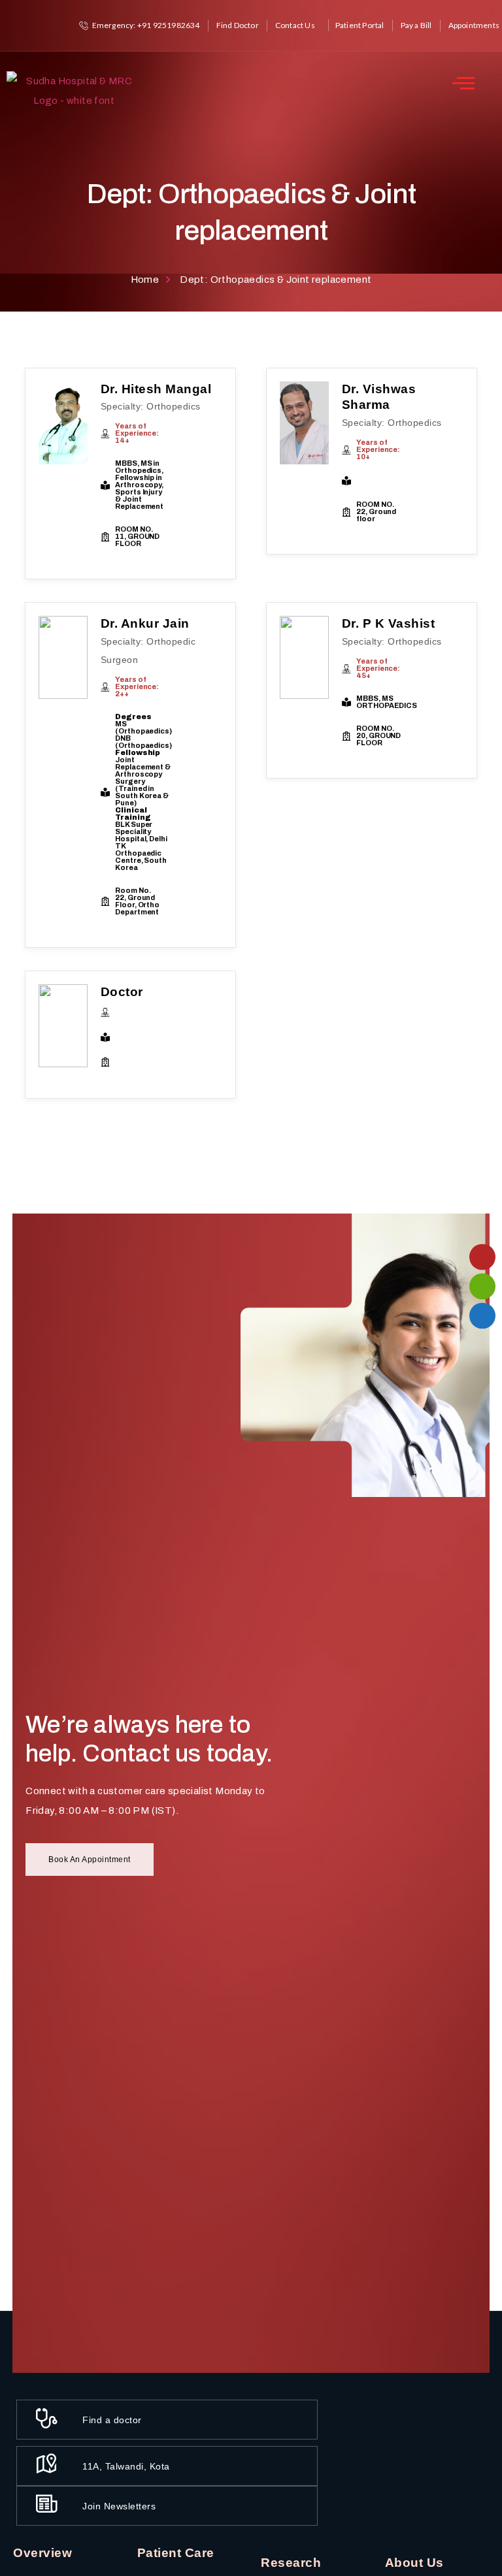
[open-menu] (463, 83)
